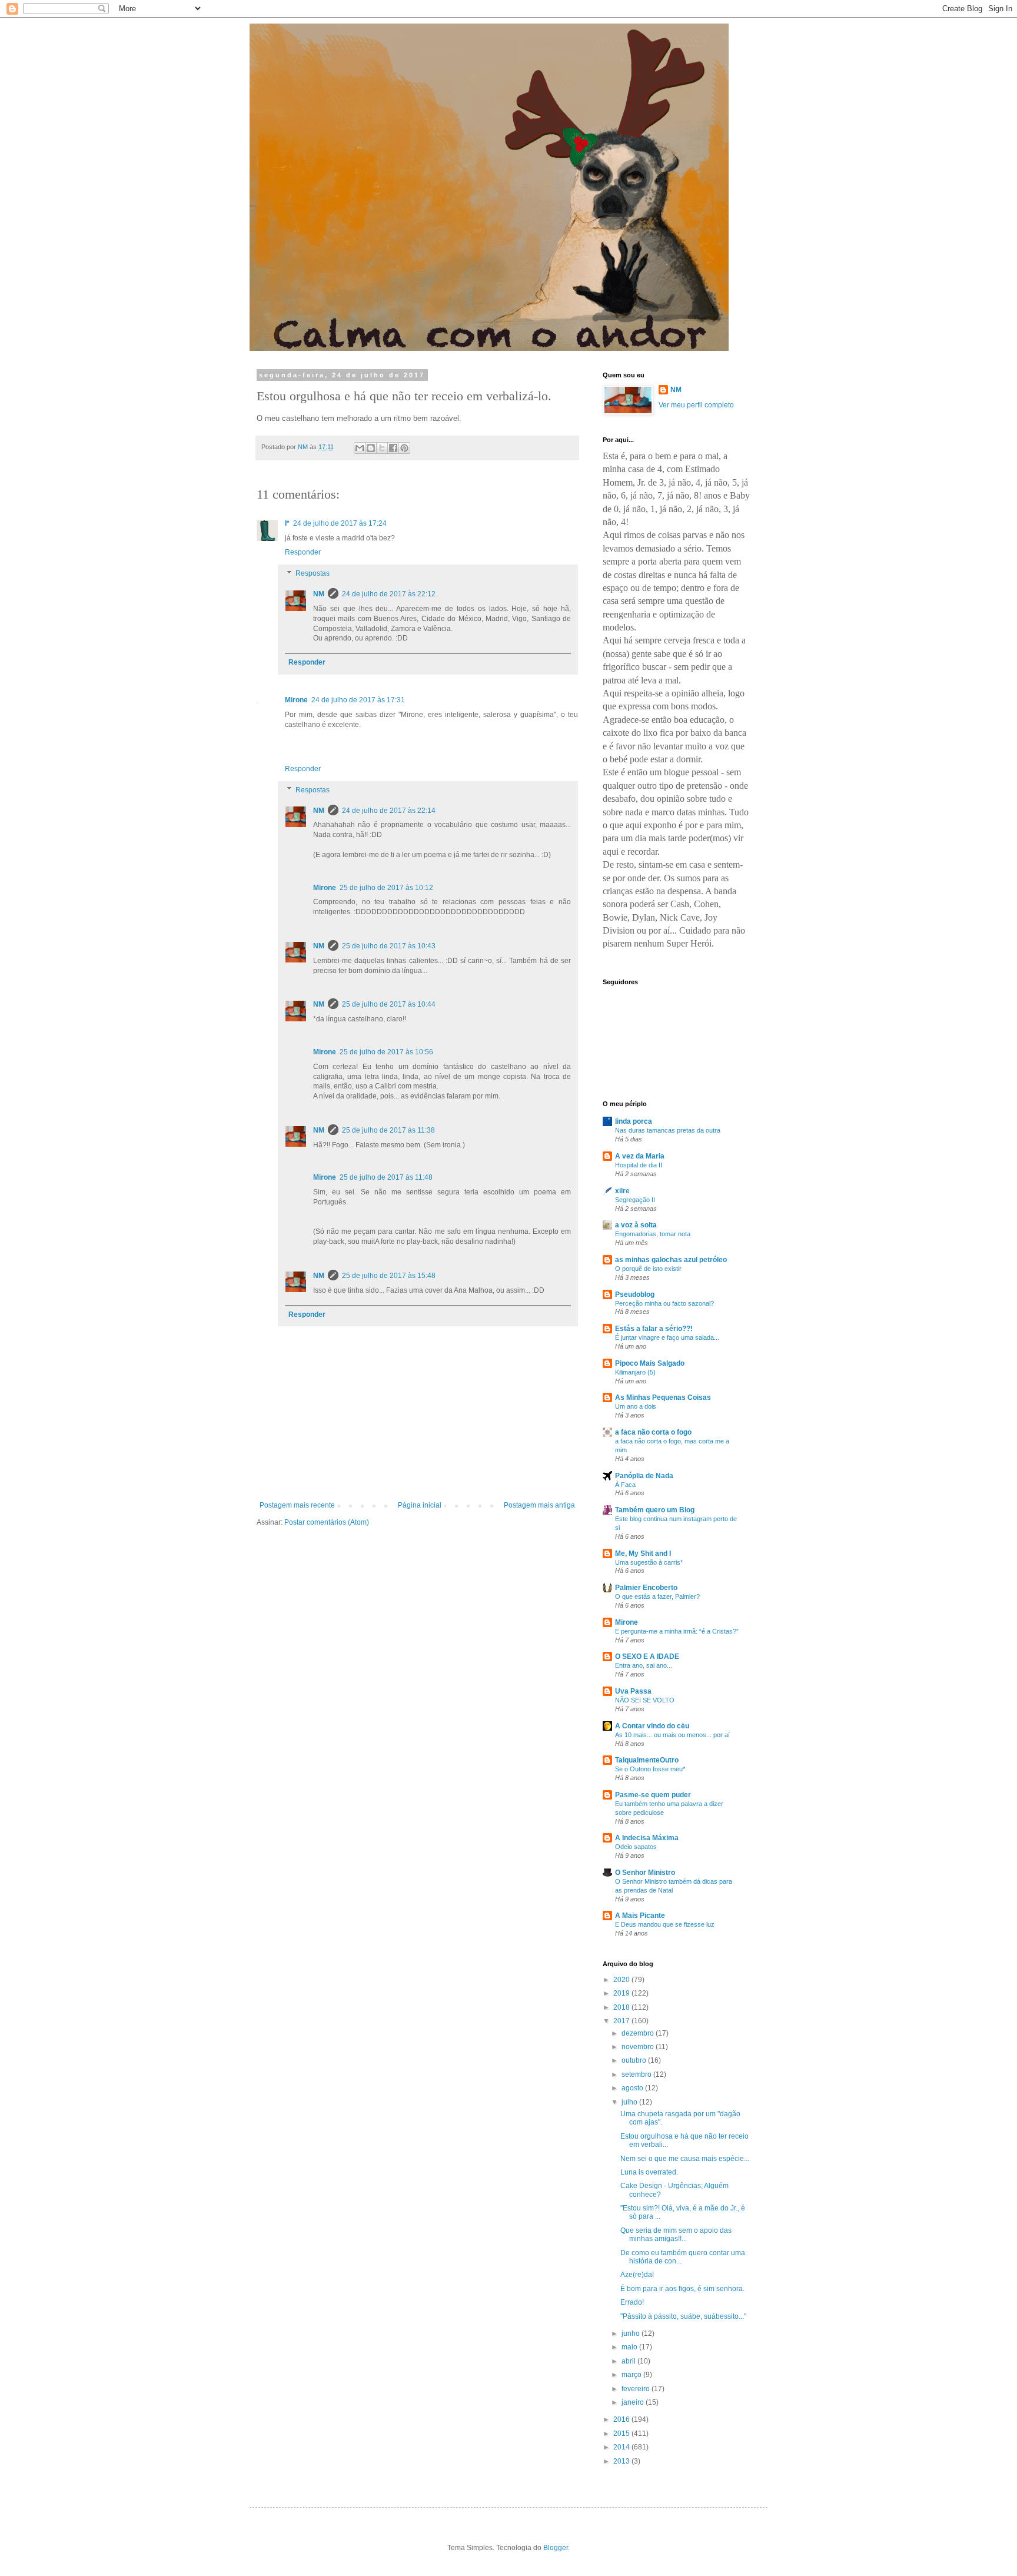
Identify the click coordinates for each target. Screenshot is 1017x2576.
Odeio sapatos (636, 1847)
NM (319, 594)
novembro (639, 2047)
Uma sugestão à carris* (649, 1562)
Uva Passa (633, 1691)
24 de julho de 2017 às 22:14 (389, 811)
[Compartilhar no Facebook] (393, 448)
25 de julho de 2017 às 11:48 (386, 1177)
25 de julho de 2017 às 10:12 (386, 888)
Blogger (556, 2548)
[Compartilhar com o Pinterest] (404, 448)
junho (632, 2333)
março (632, 2375)
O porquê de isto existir (648, 1269)
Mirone (296, 700)
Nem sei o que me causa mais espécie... (685, 2159)
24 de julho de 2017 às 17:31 (358, 700)
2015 (622, 2434)
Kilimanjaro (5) (635, 1372)
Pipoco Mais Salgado (650, 1363)
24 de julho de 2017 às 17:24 (340, 523)
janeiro (634, 2402)
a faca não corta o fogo (653, 1432)
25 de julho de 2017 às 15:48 (389, 1276)
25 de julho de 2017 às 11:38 (388, 1130)
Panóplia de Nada (644, 1476)
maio (630, 2347)
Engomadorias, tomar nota (653, 1234)
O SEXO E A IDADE (647, 1657)
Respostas (313, 573)
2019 (622, 1993)
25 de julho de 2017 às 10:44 (389, 1004)
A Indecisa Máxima (647, 1838)
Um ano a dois (636, 1406)
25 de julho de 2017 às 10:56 (386, 1052)
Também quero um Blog (655, 1510)
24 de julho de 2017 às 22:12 (389, 594)
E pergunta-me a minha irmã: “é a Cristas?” (677, 1631)
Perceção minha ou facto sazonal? (664, 1303)
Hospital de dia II (639, 1165)
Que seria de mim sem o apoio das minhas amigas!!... (676, 2235)
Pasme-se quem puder (653, 1795)
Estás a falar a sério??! (654, 1329)
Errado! (632, 2302)
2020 (622, 1980)
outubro (635, 2060)
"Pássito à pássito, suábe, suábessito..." (683, 2316)
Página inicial (420, 1505)
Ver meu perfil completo (696, 405)
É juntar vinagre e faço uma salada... (667, 1337)
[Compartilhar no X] (382, 448)
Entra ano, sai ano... (644, 1665)
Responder (303, 552)
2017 (622, 2021)
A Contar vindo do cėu (652, 1726)
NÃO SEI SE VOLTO (645, 1700)
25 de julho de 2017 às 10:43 (389, 946)
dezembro (639, 2033)
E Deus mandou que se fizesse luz (665, 1924)
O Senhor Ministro (645, 1873)
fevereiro (637, 2389)
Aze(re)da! (637, 2275)
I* (287, 523)
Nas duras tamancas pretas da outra (668, 1130)
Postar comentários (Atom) (327, 1522)
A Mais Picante (640, 1916)
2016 (622, 2419)
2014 (622, 2447)
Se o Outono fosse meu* (650, 1769)
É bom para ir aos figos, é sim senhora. (682, 2289)
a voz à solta (636, 1225)
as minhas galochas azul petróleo (671, 1260)
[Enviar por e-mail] (360, 448)
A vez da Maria (640, 1156)
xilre (622, 1191)
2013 (622, 2461)
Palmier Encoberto (646, 1588)
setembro (637, 2074)
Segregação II (635, 1200)
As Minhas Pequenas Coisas (663, 1397)
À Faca (625, 1485)
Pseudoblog (635, 1294)
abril (629, 2361)
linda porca (634, 1121)
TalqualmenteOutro (647, 1760)
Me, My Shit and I (643, 1553)
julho (630, 2102)
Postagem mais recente (297, 1505)
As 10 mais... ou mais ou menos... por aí (672, 1735)
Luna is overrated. (649, 2172)
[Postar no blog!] (371, 448)
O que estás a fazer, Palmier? (657, 1596)
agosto (633, 2088)
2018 (622, 2007)
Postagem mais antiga (539, 1505)
